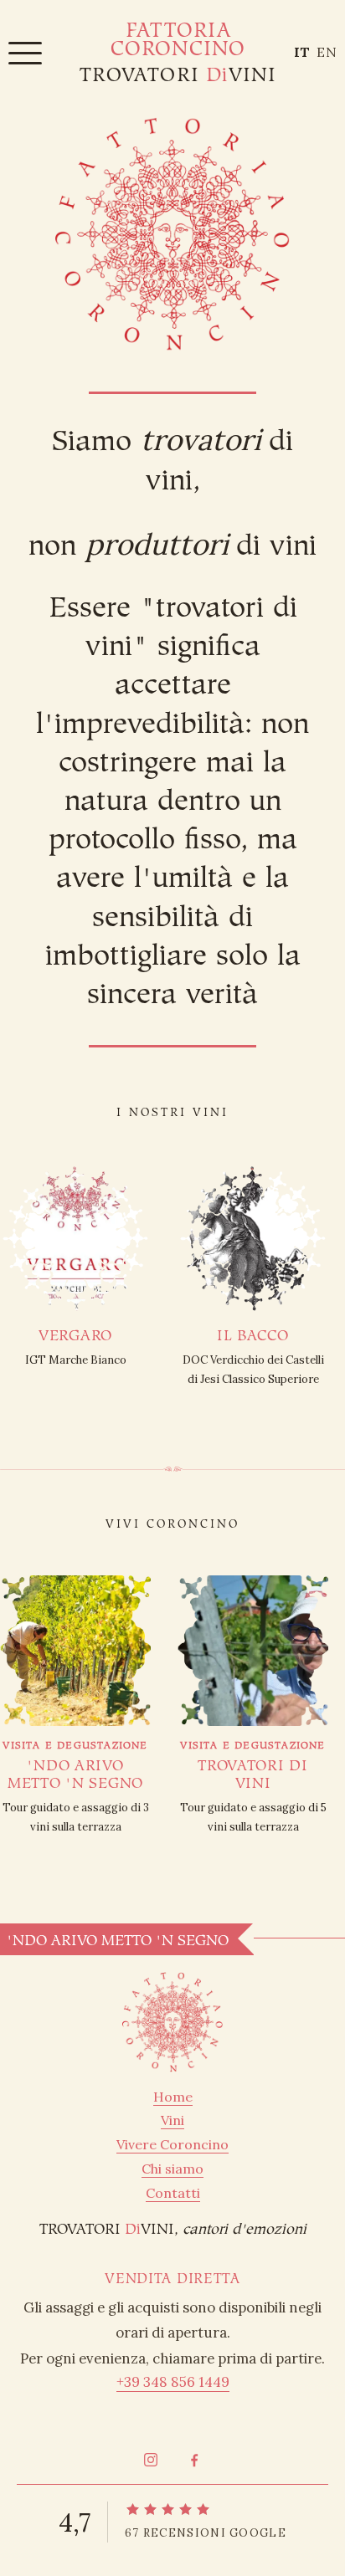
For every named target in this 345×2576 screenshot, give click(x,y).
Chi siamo (172, 2169)
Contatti (173, 2193)
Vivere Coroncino (172, 2144)
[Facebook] (194, 2460)
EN (327, 52)
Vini (172, 2120)
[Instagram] (151, 2460)
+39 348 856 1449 (173, 2382)
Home (173, 2097)
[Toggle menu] (25, 52)
